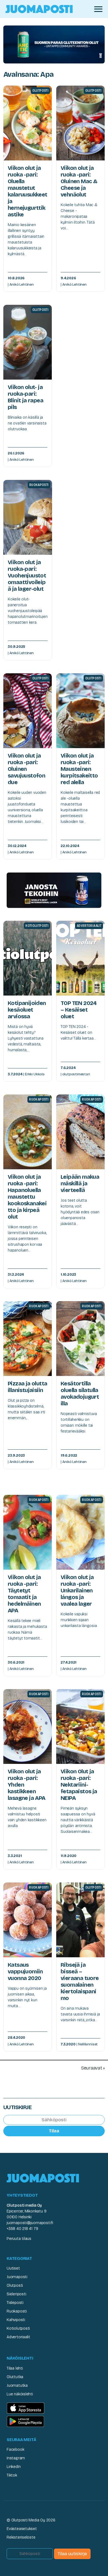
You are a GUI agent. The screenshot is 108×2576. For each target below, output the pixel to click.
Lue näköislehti (20, 2394)
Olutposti (15, 2285)
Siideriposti (16, 2294)
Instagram (16, 2458)
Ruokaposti (17, 2311)
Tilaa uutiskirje (72, 2554)
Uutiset (13, 2268)
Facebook (15, 2450)
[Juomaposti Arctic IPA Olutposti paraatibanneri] (54, 44)
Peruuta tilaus (19, 2239)
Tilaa (54, 2131)
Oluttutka (15, 2377)
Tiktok (12, 2475)
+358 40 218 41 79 (22, 2229)
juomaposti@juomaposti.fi (30, 2223)
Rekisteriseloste (21, 2537)
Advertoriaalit (18, 2337)
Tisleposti (15, 2303)
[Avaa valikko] (98, 9)
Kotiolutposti (18, 2328)
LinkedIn (14, 2467)
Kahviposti (16, 2320)
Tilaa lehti (15, 2368)
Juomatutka (17, 2386)
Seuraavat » (93, 2068)
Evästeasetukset (22, 2529)
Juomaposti (17, 2277)
